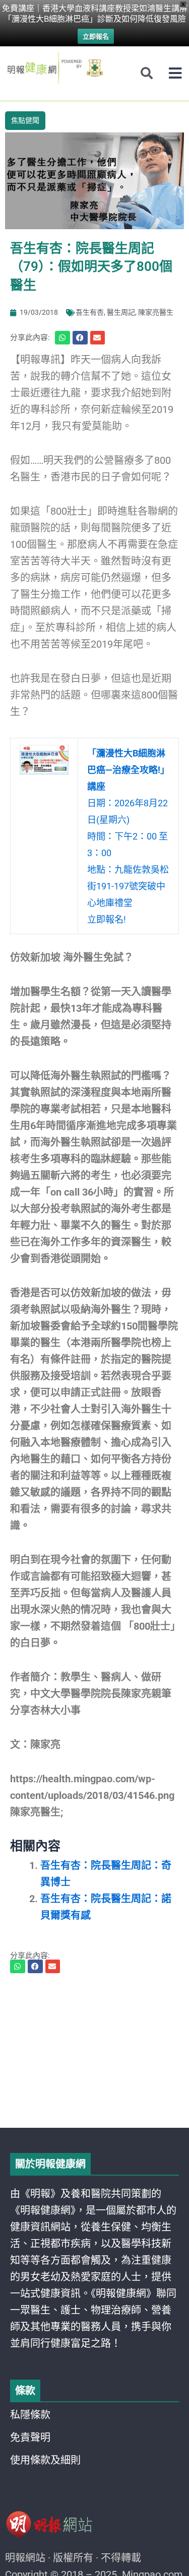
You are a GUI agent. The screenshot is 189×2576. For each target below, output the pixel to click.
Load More (94, 2099)
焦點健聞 (25, 120)
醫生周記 (121, 312)
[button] (175, 73)
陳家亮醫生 (156, 312)
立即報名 (96, 36)
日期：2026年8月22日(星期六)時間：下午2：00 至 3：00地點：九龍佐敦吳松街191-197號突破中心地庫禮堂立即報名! (128, 836)
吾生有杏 (90, 312)
